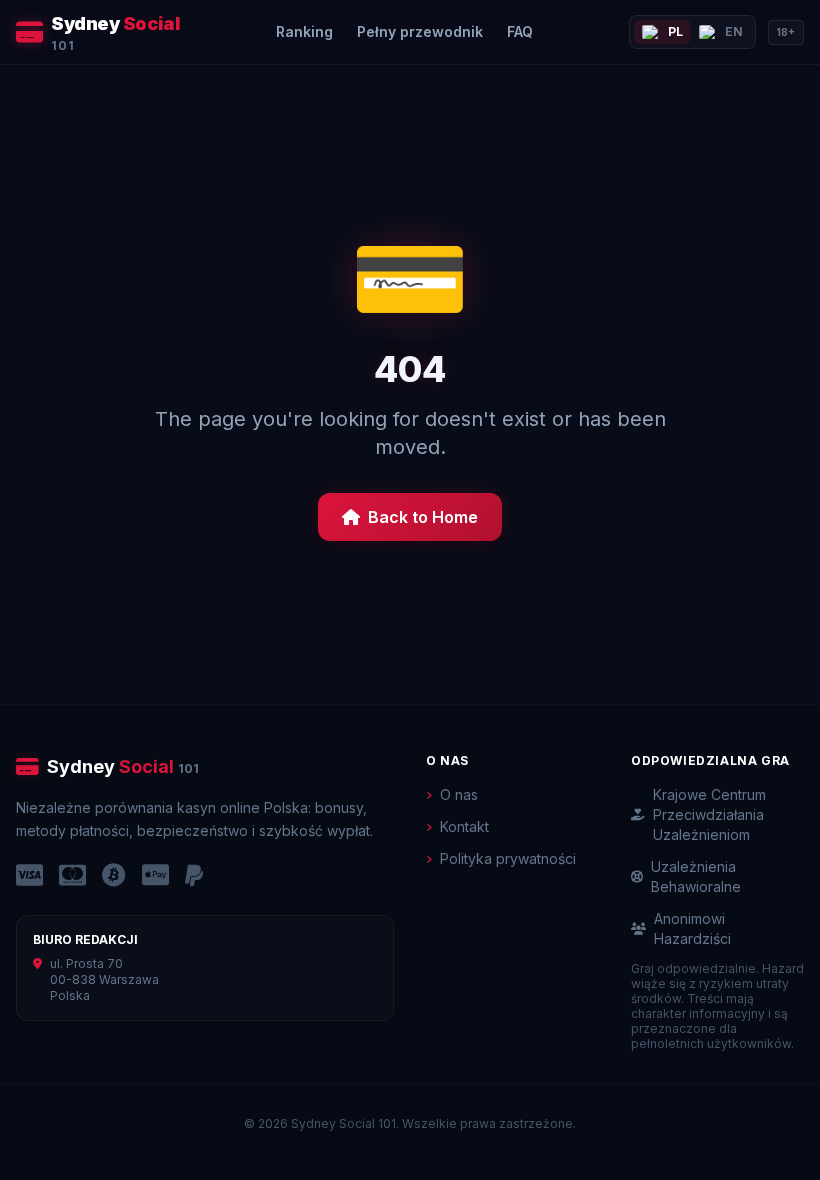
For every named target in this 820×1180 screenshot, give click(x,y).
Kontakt (464, 826)
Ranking (304, 31)
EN (734, 31)
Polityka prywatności (508, 858)
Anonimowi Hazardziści (692, 928)
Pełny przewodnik (420, 31)
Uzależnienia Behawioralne (696, 876)
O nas (459, 794)
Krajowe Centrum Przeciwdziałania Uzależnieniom (709, 814)
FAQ (520, 31)
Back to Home (423, 517)
